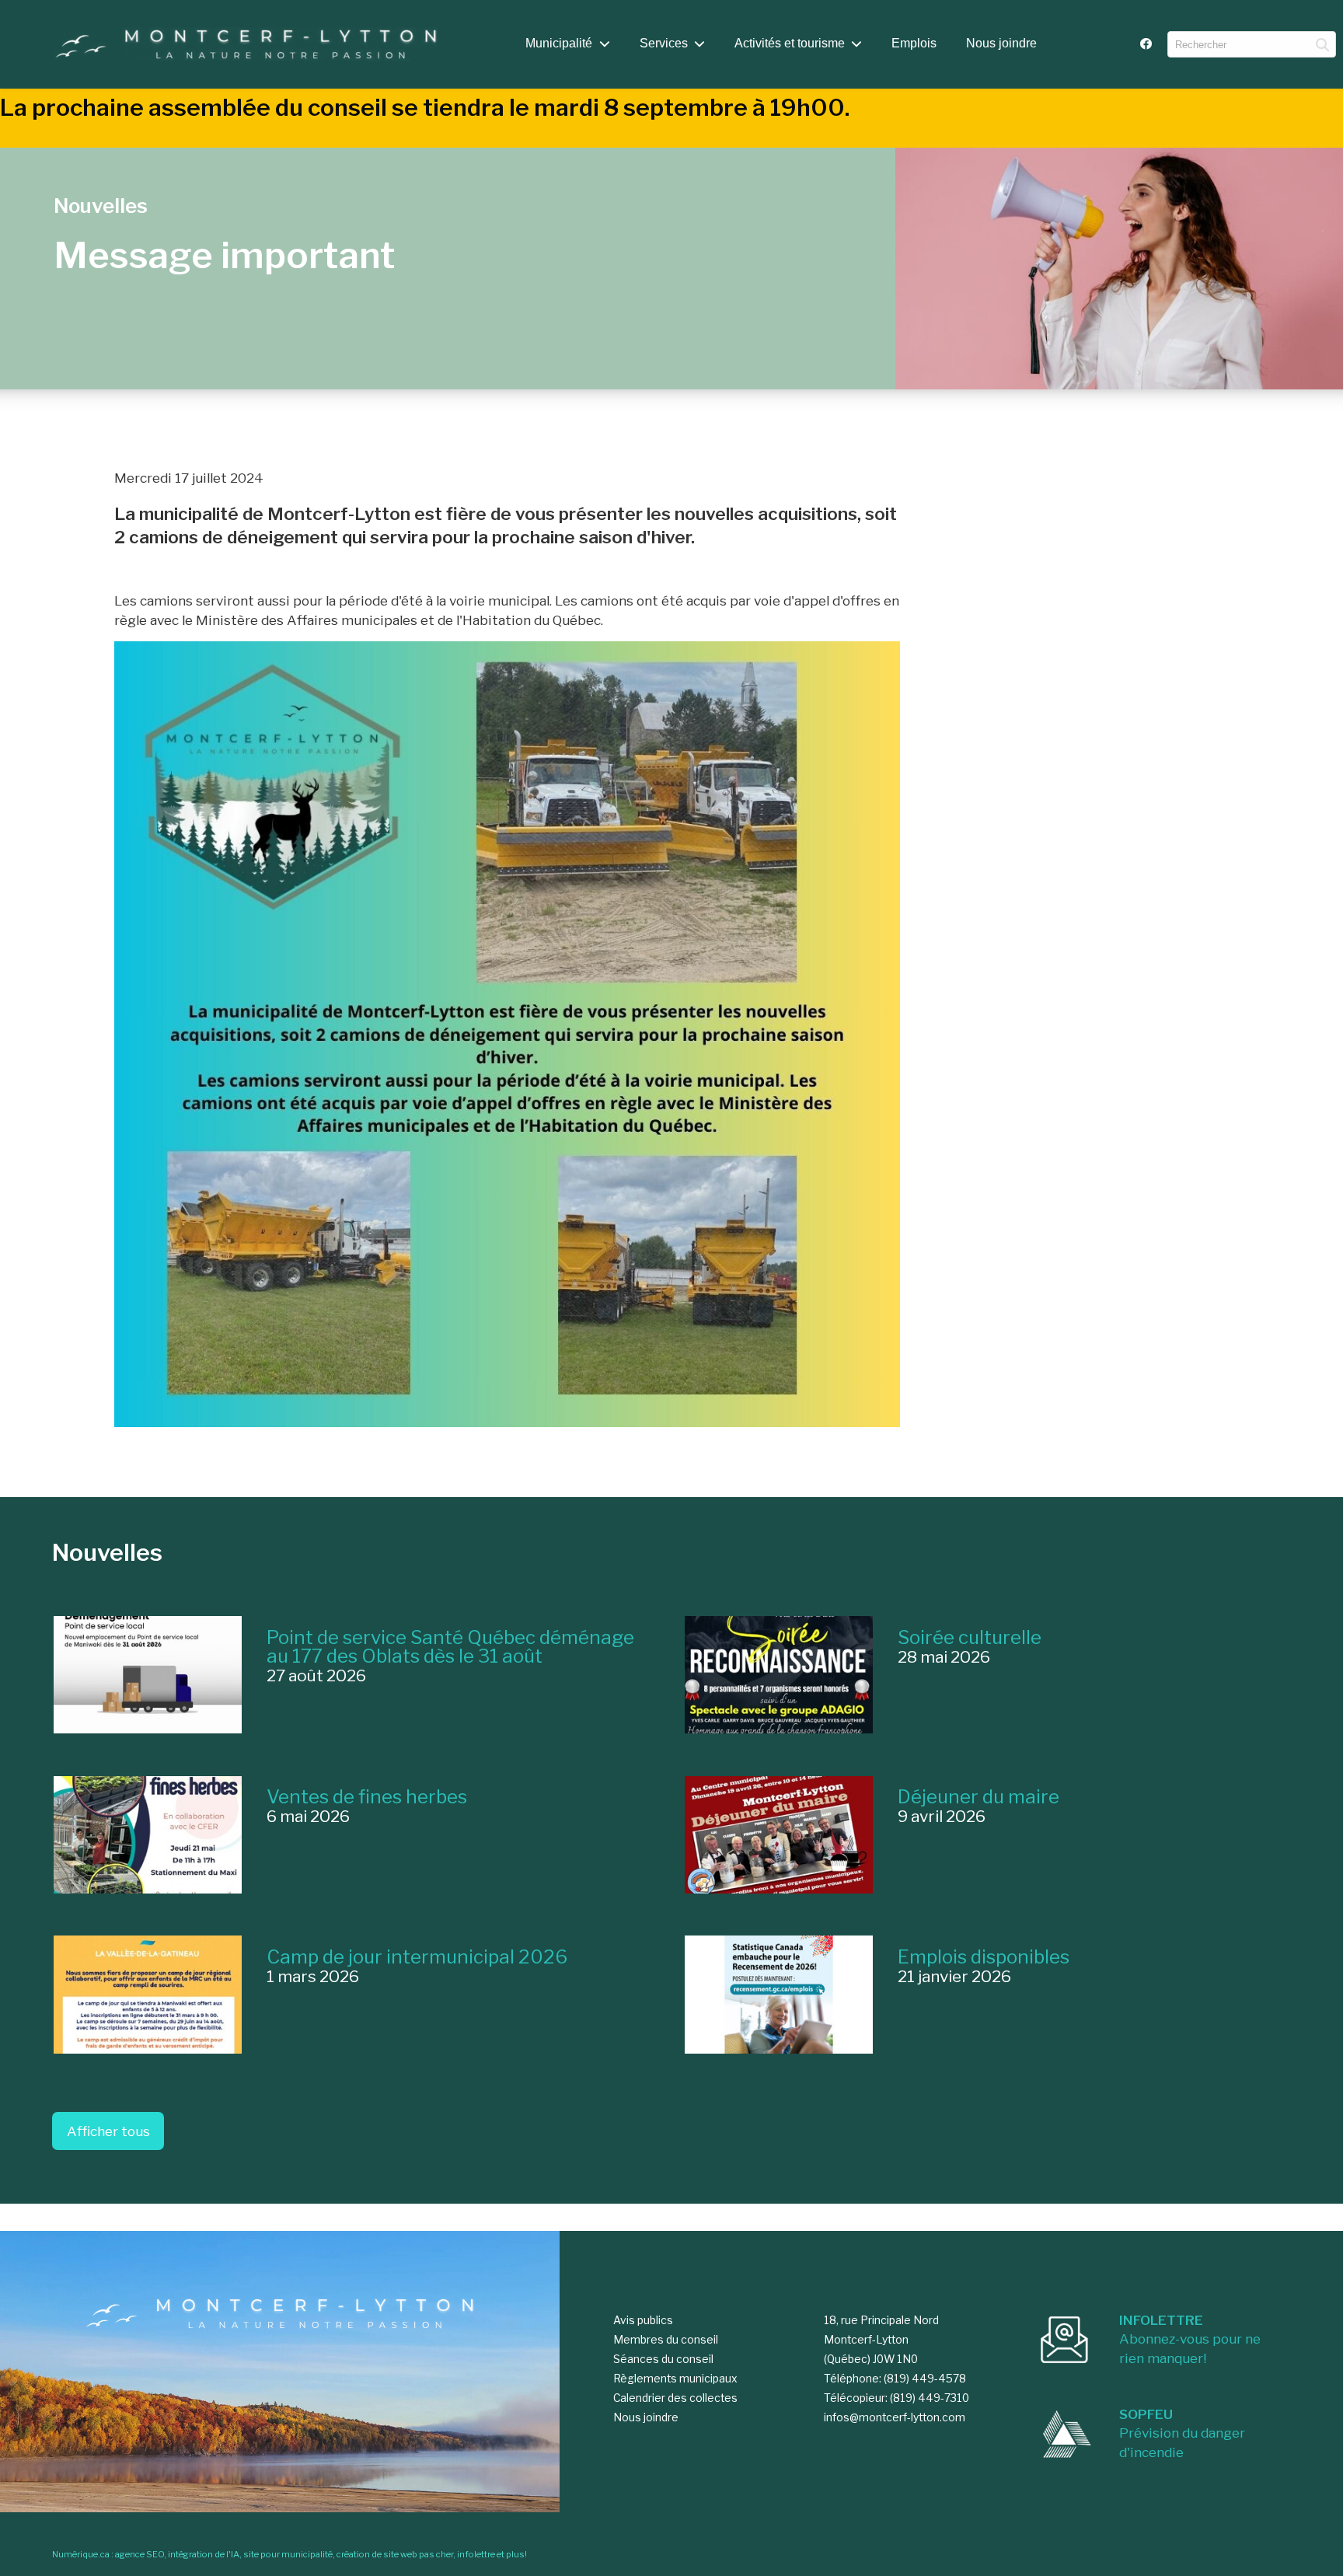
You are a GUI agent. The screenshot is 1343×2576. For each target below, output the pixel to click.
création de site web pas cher (395, 2554)
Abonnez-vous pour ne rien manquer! (1190, 2339)
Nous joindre (1001, 43)
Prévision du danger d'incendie (1182, 2433)
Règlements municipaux (675, 2379)
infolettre (476, 2554)
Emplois (914, 43)
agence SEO (140, 2554)
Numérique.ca (81, 2554)
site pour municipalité (288, 2554)
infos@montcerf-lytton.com (895, 2417)
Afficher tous (108, 2131)
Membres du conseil (666, 2340)
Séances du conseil (663, 2359)
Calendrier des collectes (675, 2398)
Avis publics (643, 2320)
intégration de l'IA (204, 2554)
